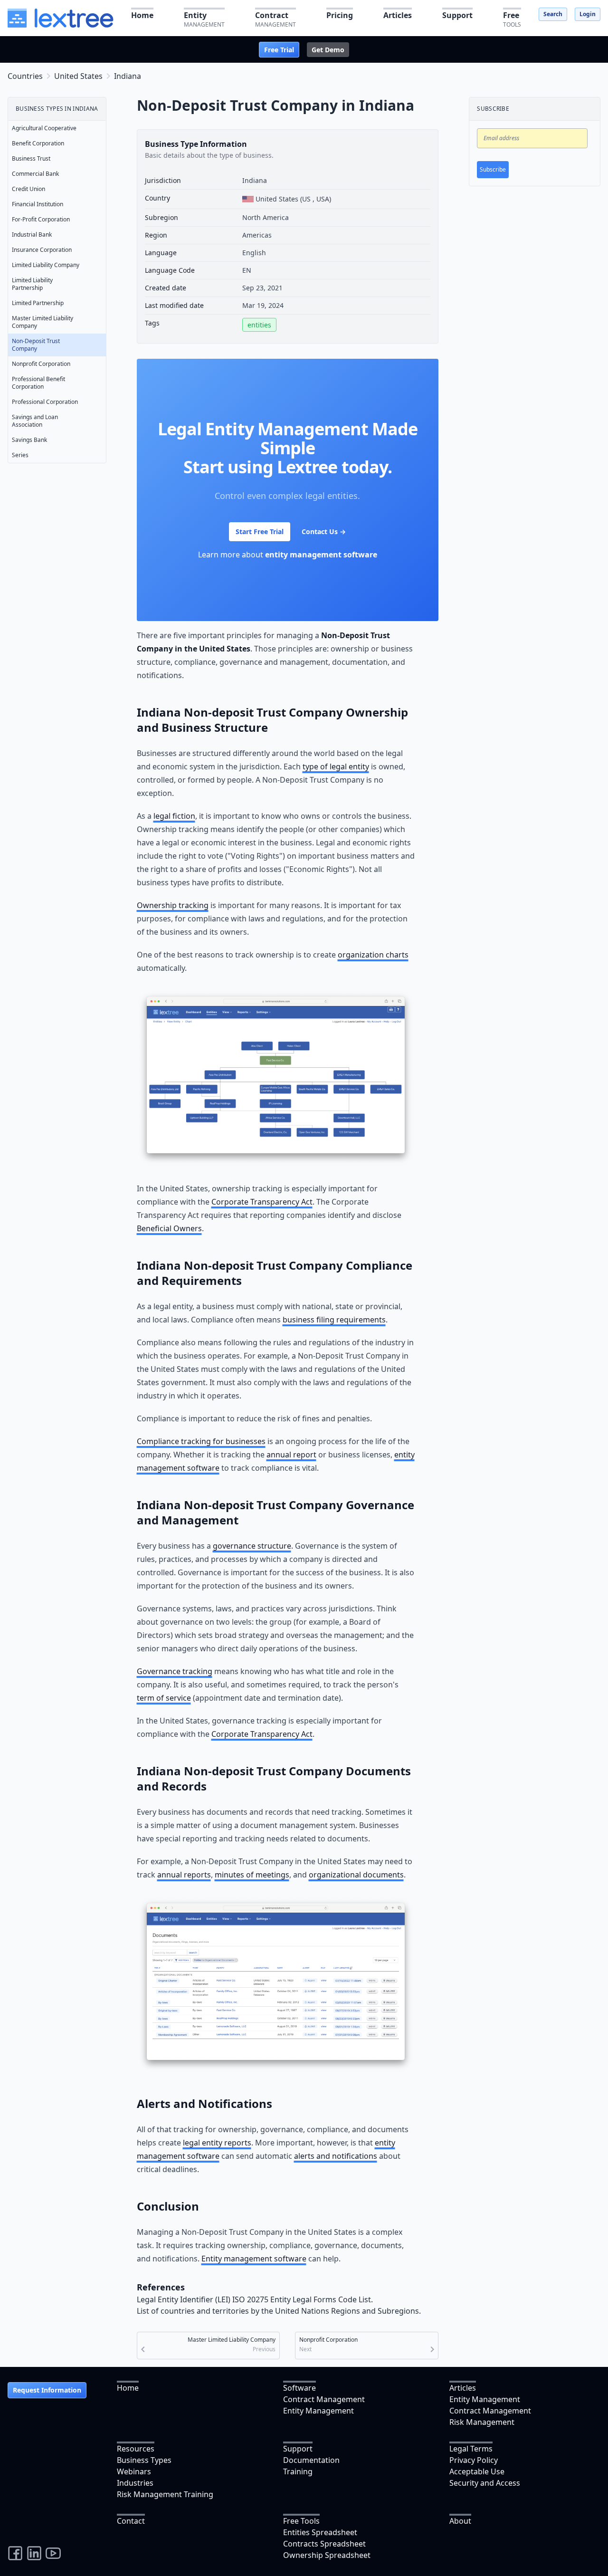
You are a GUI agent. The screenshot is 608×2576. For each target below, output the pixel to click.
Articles (463, 2388)
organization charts (373, 955)
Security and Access (485, 2483)
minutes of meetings (252, 1875)
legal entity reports (217, 2143)
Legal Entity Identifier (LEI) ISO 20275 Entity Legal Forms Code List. (255, 2299)
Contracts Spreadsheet (324, 2544)
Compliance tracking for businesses (201, 1441)
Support (298, 2449)
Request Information (47, 2390)
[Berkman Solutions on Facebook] (15, 2553)
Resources (136, 2449)
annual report (291, 1455)
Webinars (134, 2471)
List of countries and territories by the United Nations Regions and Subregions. (279, 2311)
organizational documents (356, 1875)
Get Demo (328, 50)
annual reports (184, 1875)
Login (588, 14)
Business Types (144, 2460)
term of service (164, 1698)
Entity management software (254, 2259)
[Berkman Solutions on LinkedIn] (34, 2553)
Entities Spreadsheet (320, 2532)
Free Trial (279, 50)
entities (259, 325)
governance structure (252, 1546)
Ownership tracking (173, 905)
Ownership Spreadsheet (327, 2555)
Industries (135, 2483)
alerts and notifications (336, 2156)
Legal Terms (471, 2449)
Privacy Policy (474, 2460)
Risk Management (482, 2422)
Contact (131, 2521)
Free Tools (301, 2521)
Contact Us (324, 531)
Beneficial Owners (169, 1228)
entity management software (321, 555)
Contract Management (324, 2399)
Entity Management (318, 2411)
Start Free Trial (260, 531)
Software (299, 2388)
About (460, 2521)
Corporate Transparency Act (262, 1202)
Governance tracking (175, 1671)
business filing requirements (334, 1320)
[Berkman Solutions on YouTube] (53, 2553)
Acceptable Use (477, 2471)
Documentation (311, 2460)
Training (298, 2471)
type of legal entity (336, 766)
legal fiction (174, 816)
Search (553, 14)
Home (128, 2388)
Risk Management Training (165, 2494)
